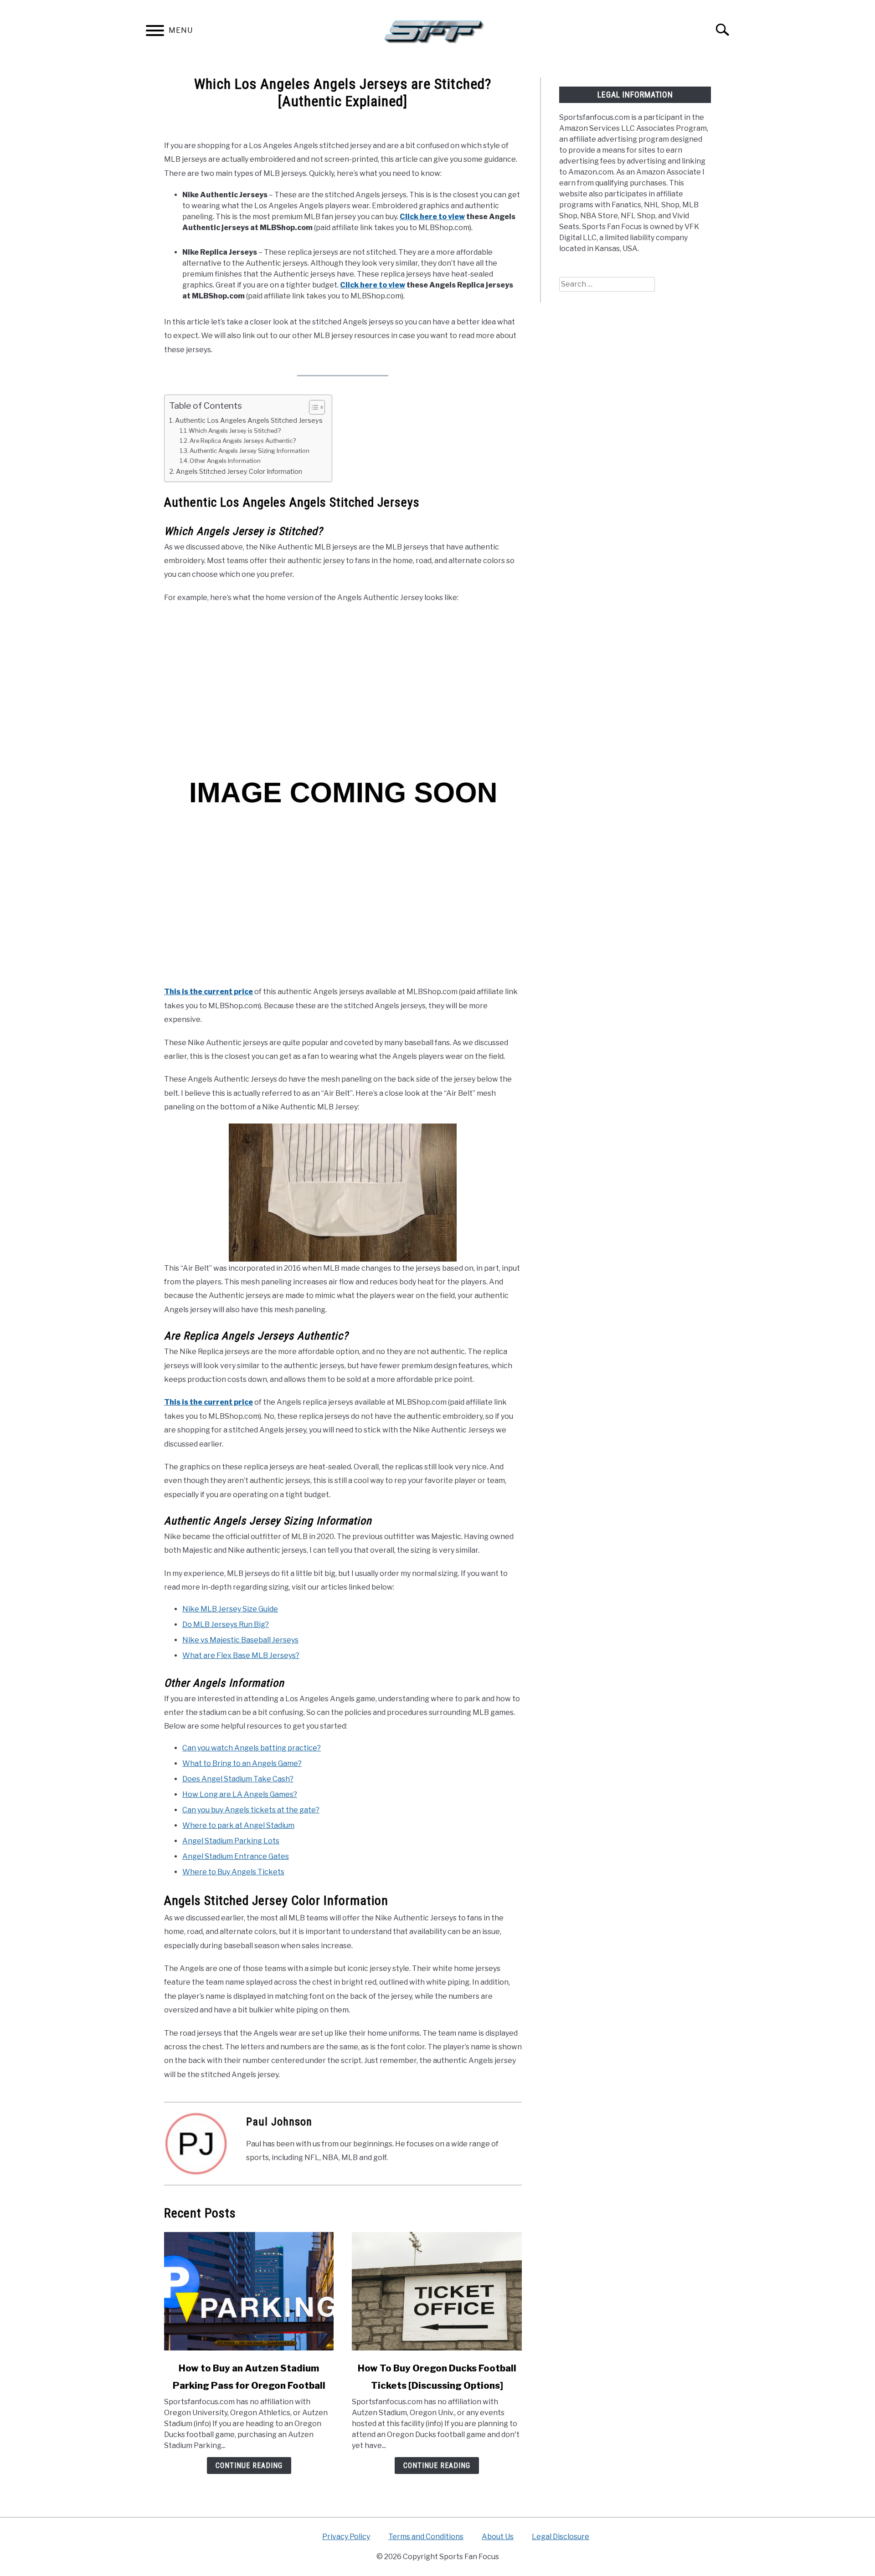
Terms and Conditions (426, 2537)
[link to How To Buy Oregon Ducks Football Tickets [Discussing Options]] (437, 2291)
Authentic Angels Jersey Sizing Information (250, 451)
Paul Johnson (279, 2122)
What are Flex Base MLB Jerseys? (241, 1655)
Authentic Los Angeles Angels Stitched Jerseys (249, 421)
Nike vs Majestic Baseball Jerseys (240, 1640)
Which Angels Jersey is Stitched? (235, 431)
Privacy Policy (346, 2537)
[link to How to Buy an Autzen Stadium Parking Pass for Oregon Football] (249, 2291)
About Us (498, 2537)
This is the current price (208, 992)
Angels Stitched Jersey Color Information (239, 472)
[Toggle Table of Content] (312, 407)
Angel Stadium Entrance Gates (236, 1856)
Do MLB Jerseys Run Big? (226, 1624)
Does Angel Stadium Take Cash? (238, 1779)
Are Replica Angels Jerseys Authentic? (243, 441)
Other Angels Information (225, 461)
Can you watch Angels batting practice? (252, 1748)
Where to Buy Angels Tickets (233, 1872)
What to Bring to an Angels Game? (242, 1763)
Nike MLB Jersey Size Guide (230, 1609)
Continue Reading (249, 2466)
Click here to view (432, 217)
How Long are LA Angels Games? (240, 1794)
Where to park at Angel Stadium (238, 1825)
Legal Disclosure (561, 2537)
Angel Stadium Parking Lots (231, 1841)
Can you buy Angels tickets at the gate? (251, 1810)
